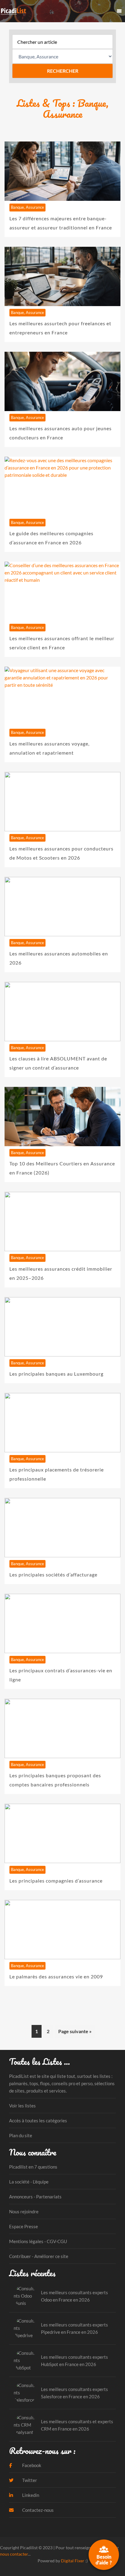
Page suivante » (75, 2031)
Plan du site (21, 2135)
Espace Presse (24, 2226)
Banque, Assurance (27, 207)
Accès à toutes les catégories (38, 2120)
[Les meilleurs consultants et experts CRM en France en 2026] (25, 2425)
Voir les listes (22, 2106)
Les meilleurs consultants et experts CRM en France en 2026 (77, 2425)
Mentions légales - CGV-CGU (38, 2241)
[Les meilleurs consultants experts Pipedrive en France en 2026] (25, 2328)
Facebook (31, 2465)
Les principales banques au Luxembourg (56, 1374)
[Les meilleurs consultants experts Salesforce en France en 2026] (25, 2393)
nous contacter (14, 2554)
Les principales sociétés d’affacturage (53, 1574)
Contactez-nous (37, 2510)
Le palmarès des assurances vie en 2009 (56, 1976)
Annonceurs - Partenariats (35, 2197)
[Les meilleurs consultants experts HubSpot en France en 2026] (25, 2361)
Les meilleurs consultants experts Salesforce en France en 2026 (74, 2393)
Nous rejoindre (24, 2211)
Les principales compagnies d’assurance (56, 1881)
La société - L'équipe (29, 2182)
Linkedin (30, 2495)
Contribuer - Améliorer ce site (39, 2256)
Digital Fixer (73, 2561)
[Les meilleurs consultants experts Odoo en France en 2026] (25, 2296)
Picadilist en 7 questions (33, 2167)
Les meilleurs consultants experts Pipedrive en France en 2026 (74, 2328)
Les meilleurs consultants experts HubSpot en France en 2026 (74, 2361)
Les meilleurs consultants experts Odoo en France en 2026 (74, 2296)
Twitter (29, 2480)
